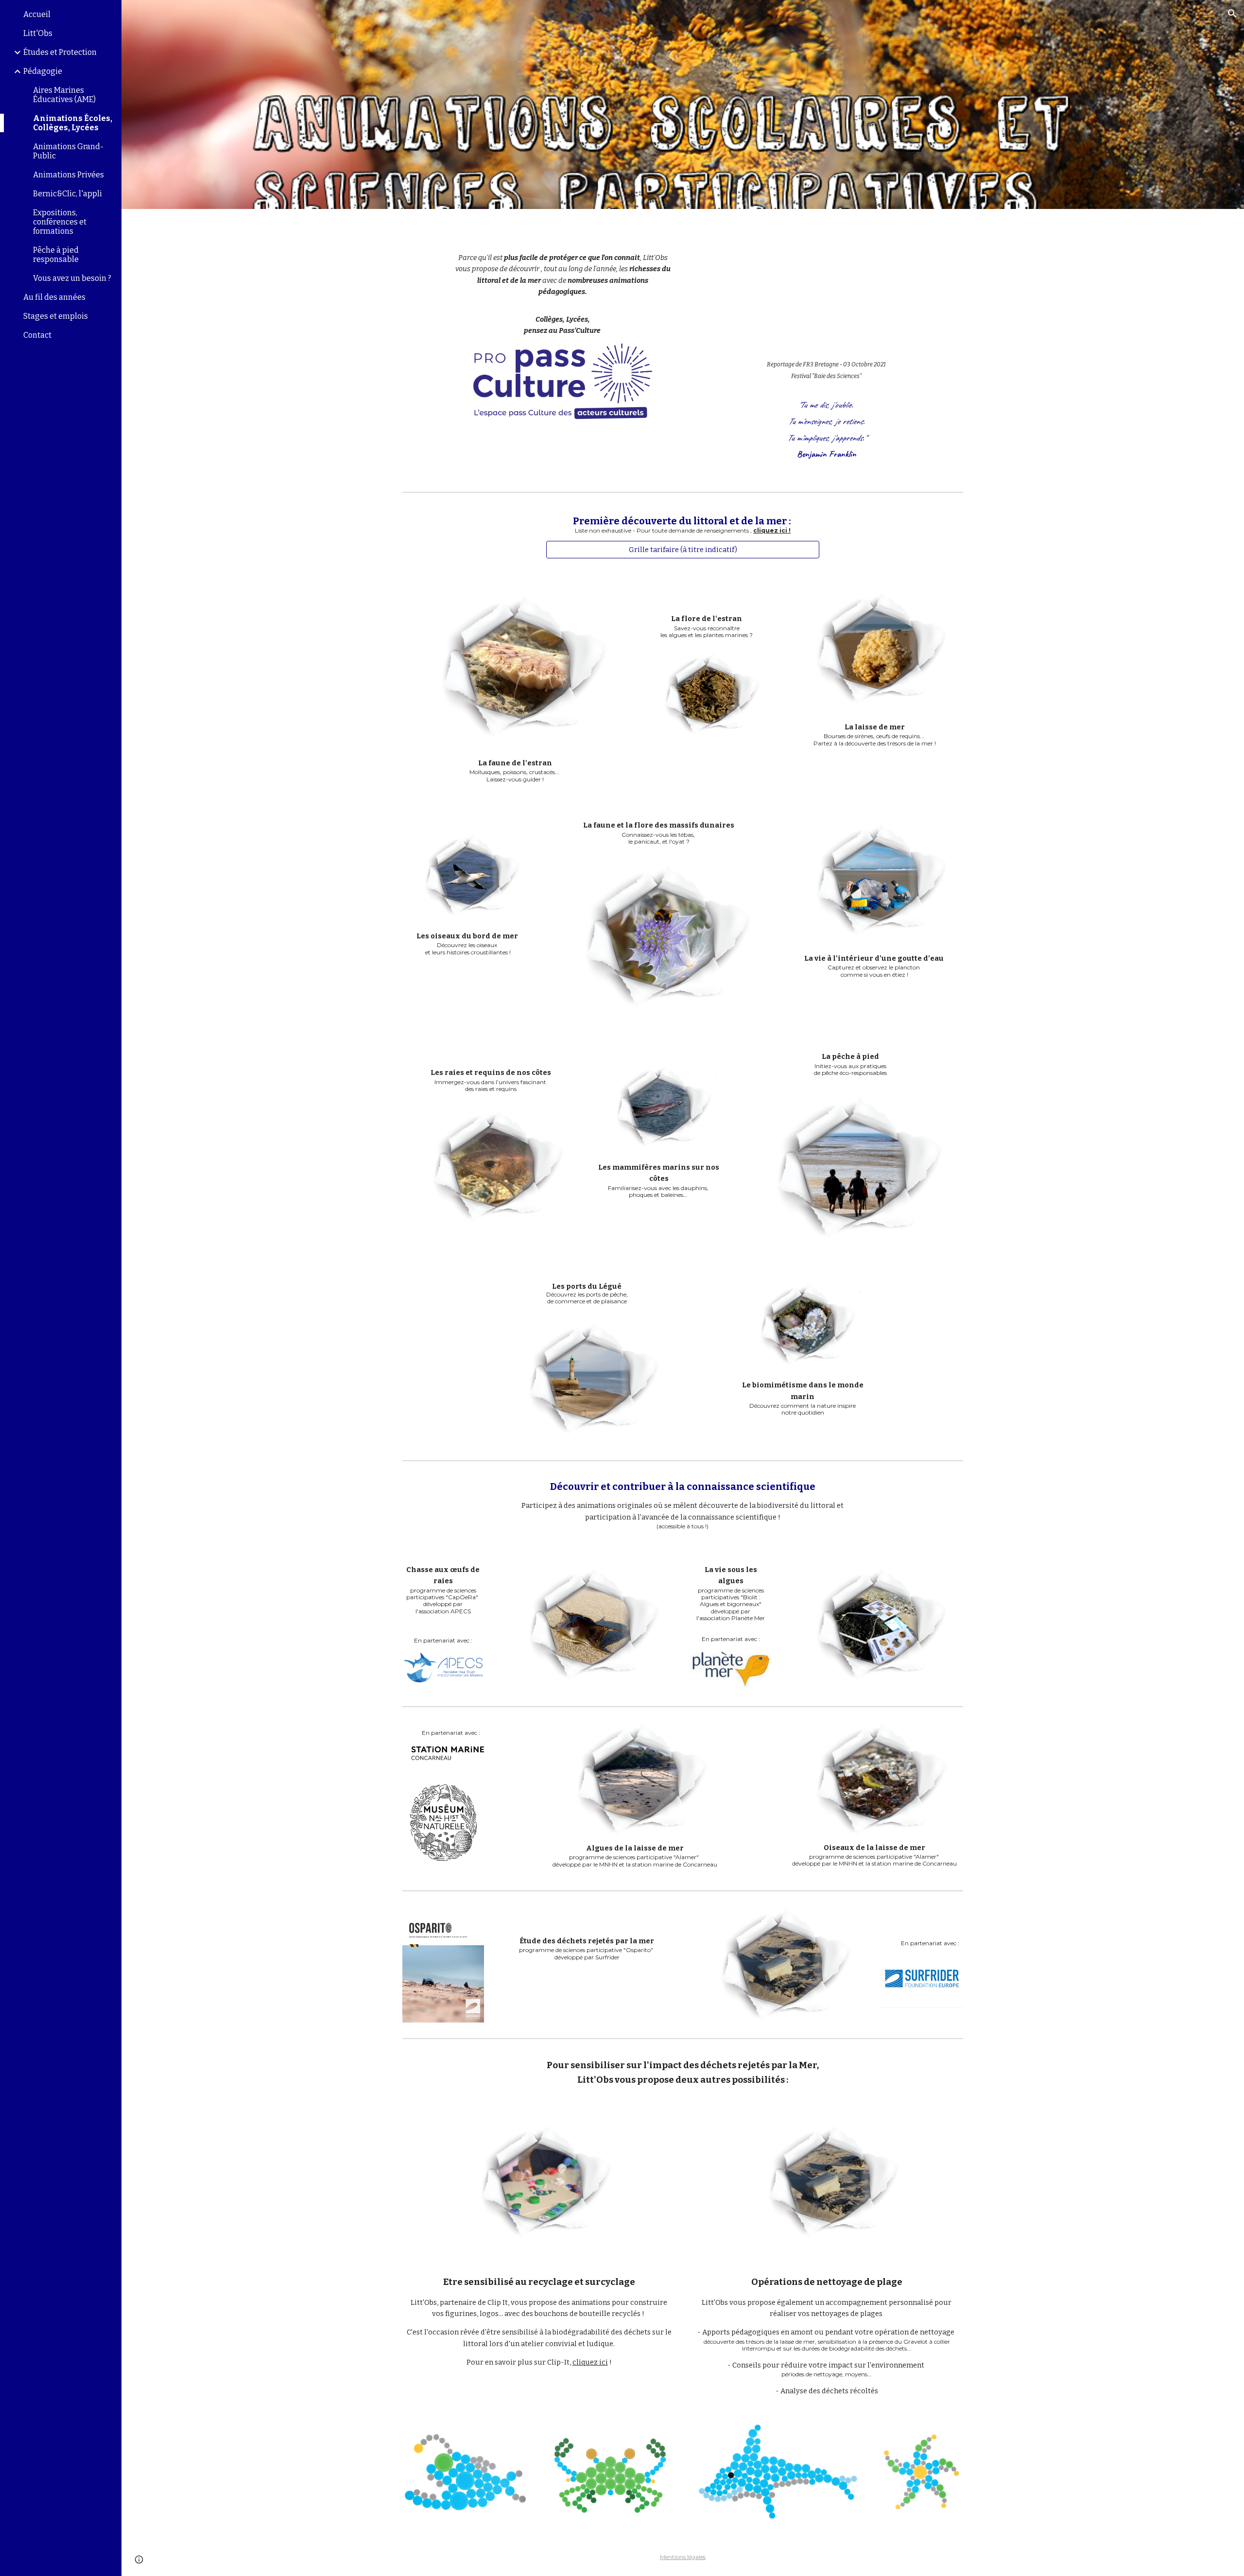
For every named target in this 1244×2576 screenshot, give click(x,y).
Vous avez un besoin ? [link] (72, 278)
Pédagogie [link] (43, 71)
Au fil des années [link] (54, 297)
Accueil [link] (37, 14)
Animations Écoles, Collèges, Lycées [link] (73, 123)
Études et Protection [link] (60, 52)
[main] (563, 282)
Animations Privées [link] (69, 175)
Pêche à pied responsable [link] (56, 255)
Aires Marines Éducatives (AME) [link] (64, 95)
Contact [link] (37, 335)
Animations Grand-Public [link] (68, 151)
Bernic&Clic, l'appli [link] (68, 194)
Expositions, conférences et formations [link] (60, 222)
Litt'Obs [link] (38, 33)
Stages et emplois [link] (56, 316)
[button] (1232, 14)
